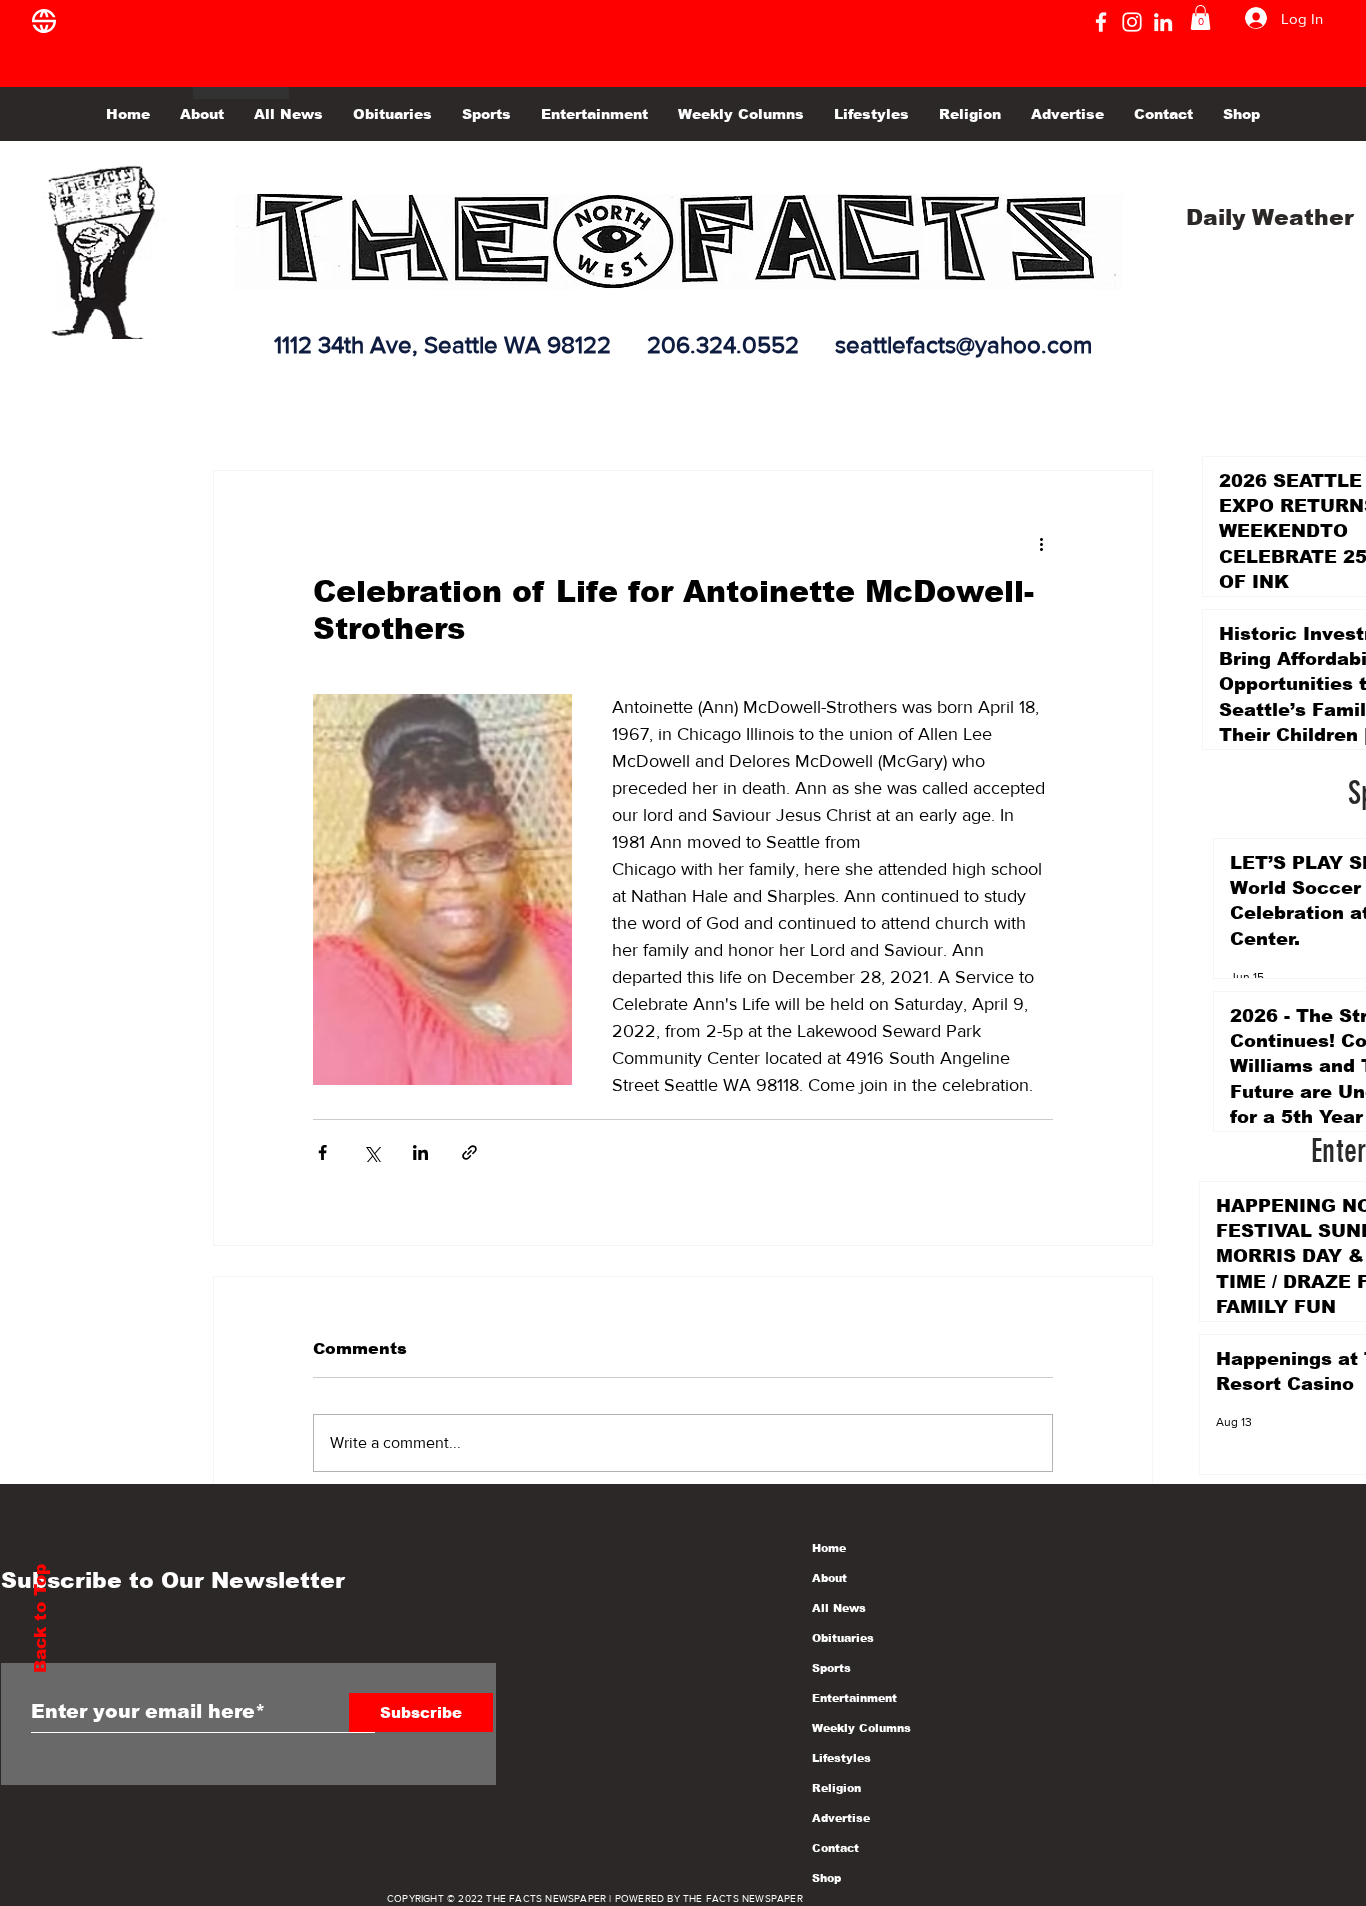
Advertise (841, 1818)
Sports (831, 1668)
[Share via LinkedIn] (420, 1152)
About (829, 1578)
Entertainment (854, 1698)
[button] (1200, 17)
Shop (826, 1878)
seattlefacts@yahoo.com (963, 344)
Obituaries (843, 1638)
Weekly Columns (861, 1728)
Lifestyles (841, 1758)
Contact (835, 1848)
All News (839, 1608)
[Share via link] (469, 1152)
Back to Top (40, 1618)
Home (829, 1548)
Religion (836, 1788)
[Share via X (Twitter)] (371, 1152)
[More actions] (1041, 543)
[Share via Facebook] (322, 1152)
